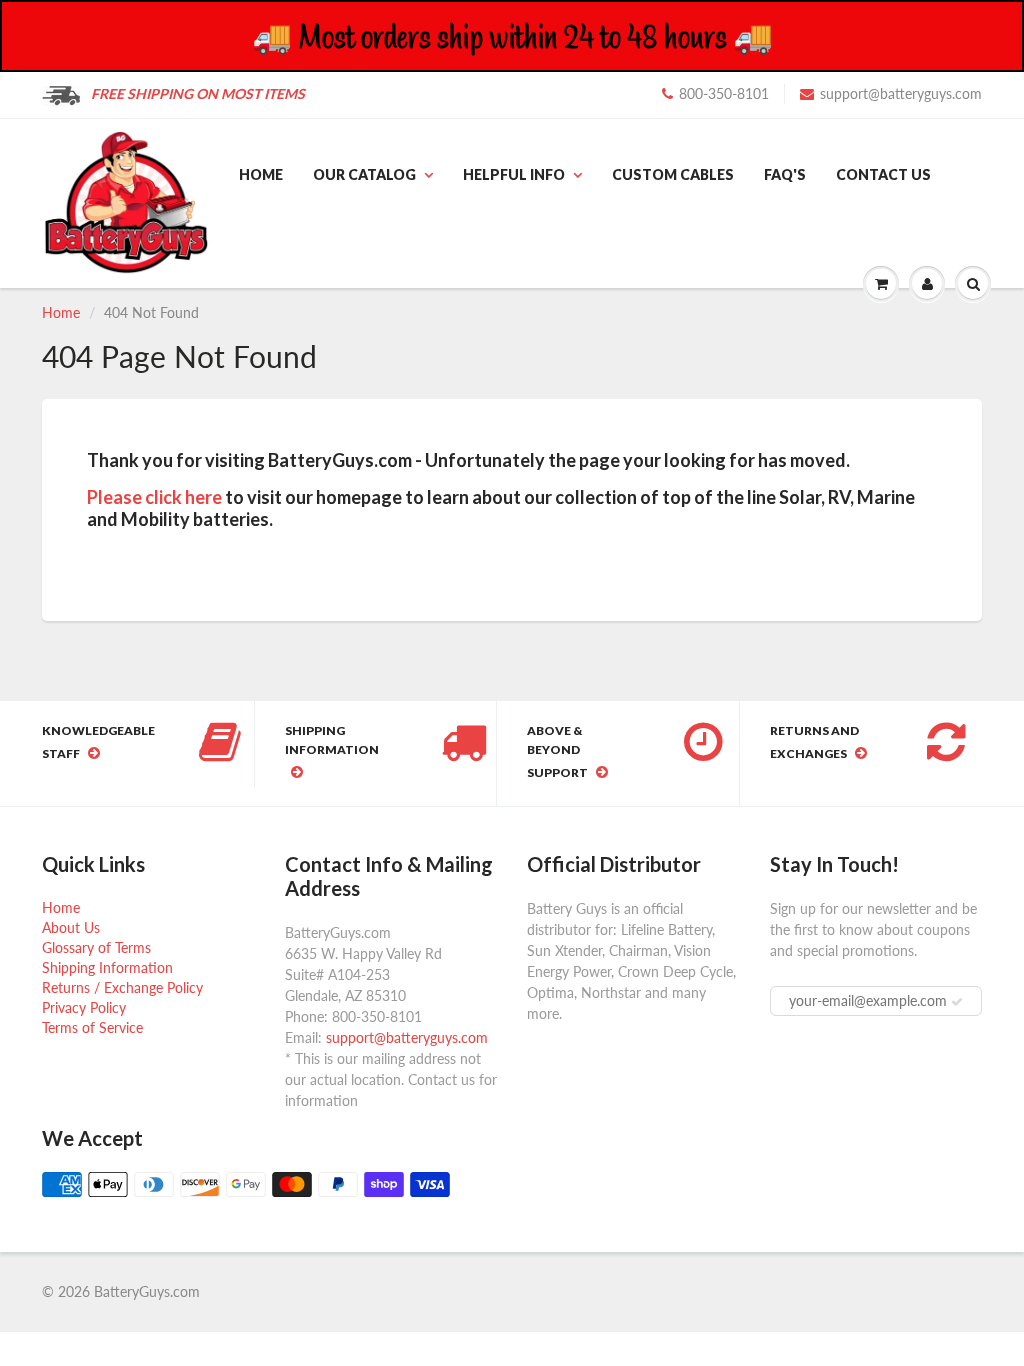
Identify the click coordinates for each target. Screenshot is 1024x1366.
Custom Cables (673, 174)
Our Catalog (364, 174)
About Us (71, 927)
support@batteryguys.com (901, 93)
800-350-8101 (724, 93)
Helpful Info (514, 174)
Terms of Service (92, 1027)
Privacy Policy (84, 1007)
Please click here (154, 497)
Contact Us (883, 174)
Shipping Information (107, 967)
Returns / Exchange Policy (122, 987)
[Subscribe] (957, 1002)
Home (261, 174)
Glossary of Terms (96, 947)
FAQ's (785, 174)
